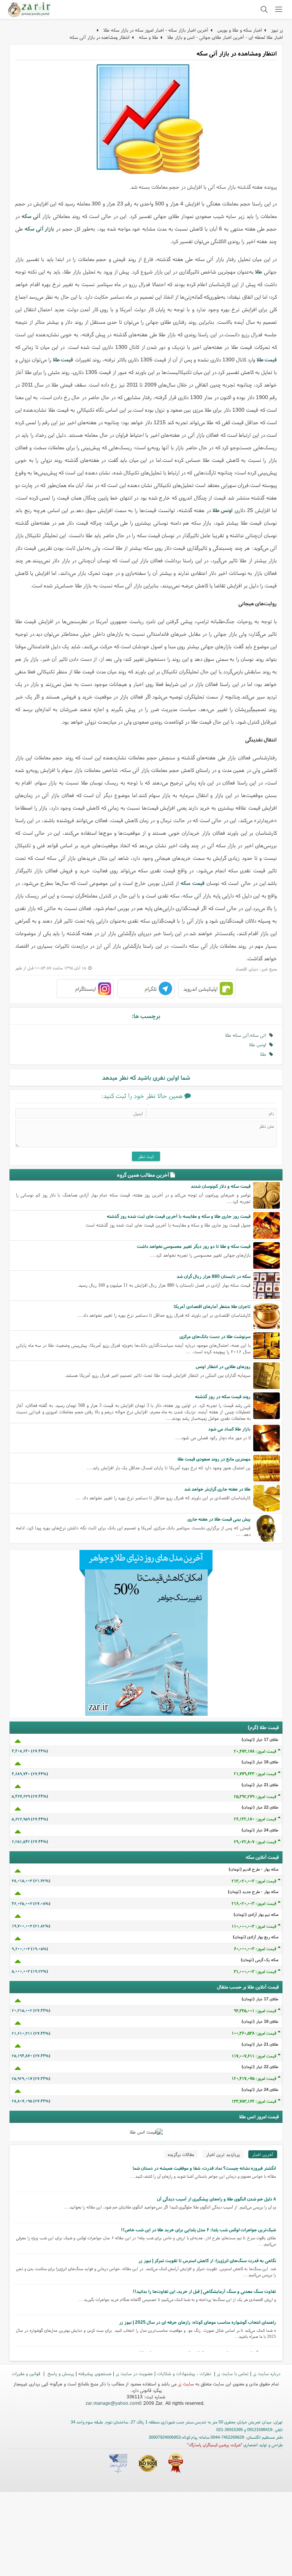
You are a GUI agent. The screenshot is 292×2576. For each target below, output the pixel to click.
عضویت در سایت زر (134, 2373)
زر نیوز (277, 30)
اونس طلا (259, 1045)
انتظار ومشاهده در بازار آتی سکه (100, 37)
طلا (265, 1054)
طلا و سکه (148, 37)
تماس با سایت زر (233, 2373)
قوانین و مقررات (27, 2373)
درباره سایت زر (267, 2373)
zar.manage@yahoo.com (112, 2403)
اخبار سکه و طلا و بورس (240, 30)
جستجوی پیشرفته (95, 2373)
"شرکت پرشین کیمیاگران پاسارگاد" (215, 2445)
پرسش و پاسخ (60, 2373)
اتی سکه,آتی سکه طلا (247, 1035)
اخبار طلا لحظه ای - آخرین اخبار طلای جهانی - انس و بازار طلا (225, 37)
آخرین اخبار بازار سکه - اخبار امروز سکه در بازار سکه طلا (156, 30)
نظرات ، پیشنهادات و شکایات (185, 2373)
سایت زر (186, 2384)
